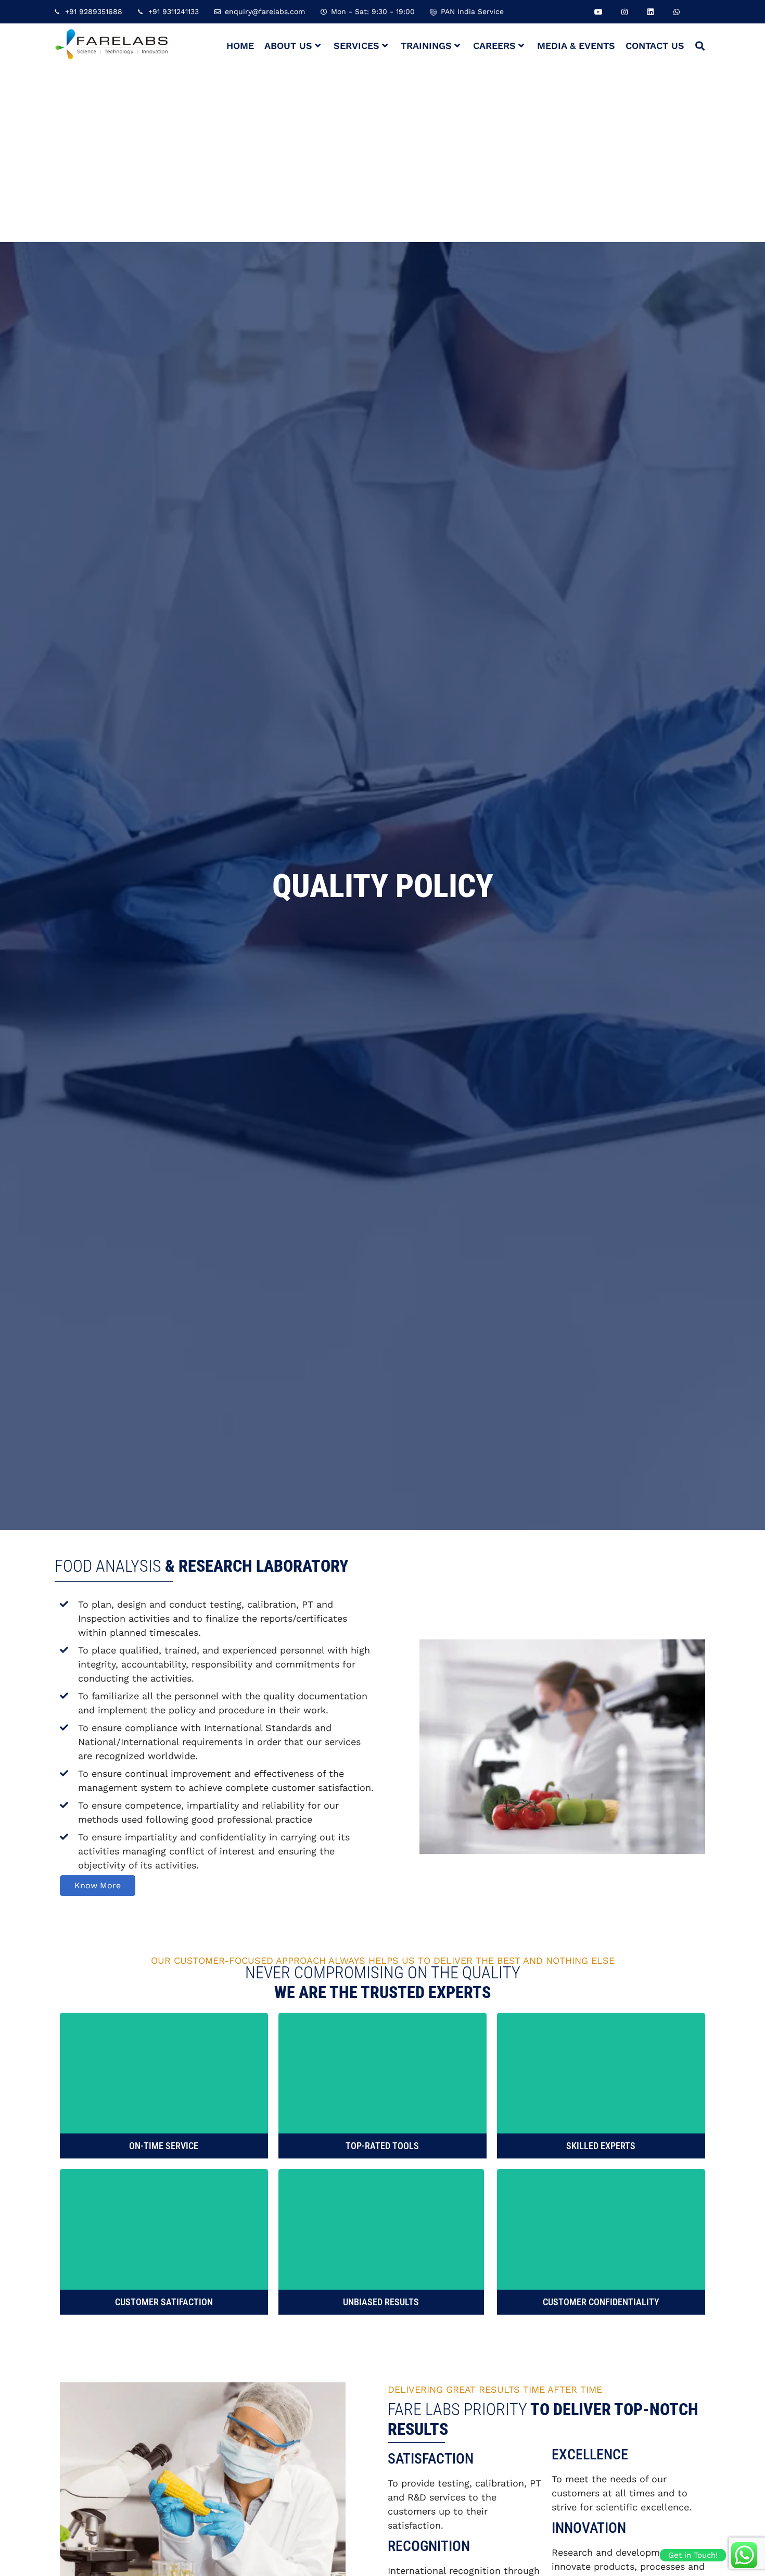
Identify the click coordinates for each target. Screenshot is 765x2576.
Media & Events (576, 46)
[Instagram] (624, 12)
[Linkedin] (650, 12)
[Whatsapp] (676, 12)
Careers (494, 46)
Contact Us (655, 46)
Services (356, 46)
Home (240, 46)
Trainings (426, 46)
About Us (288, 46)
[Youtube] (598, 12)
